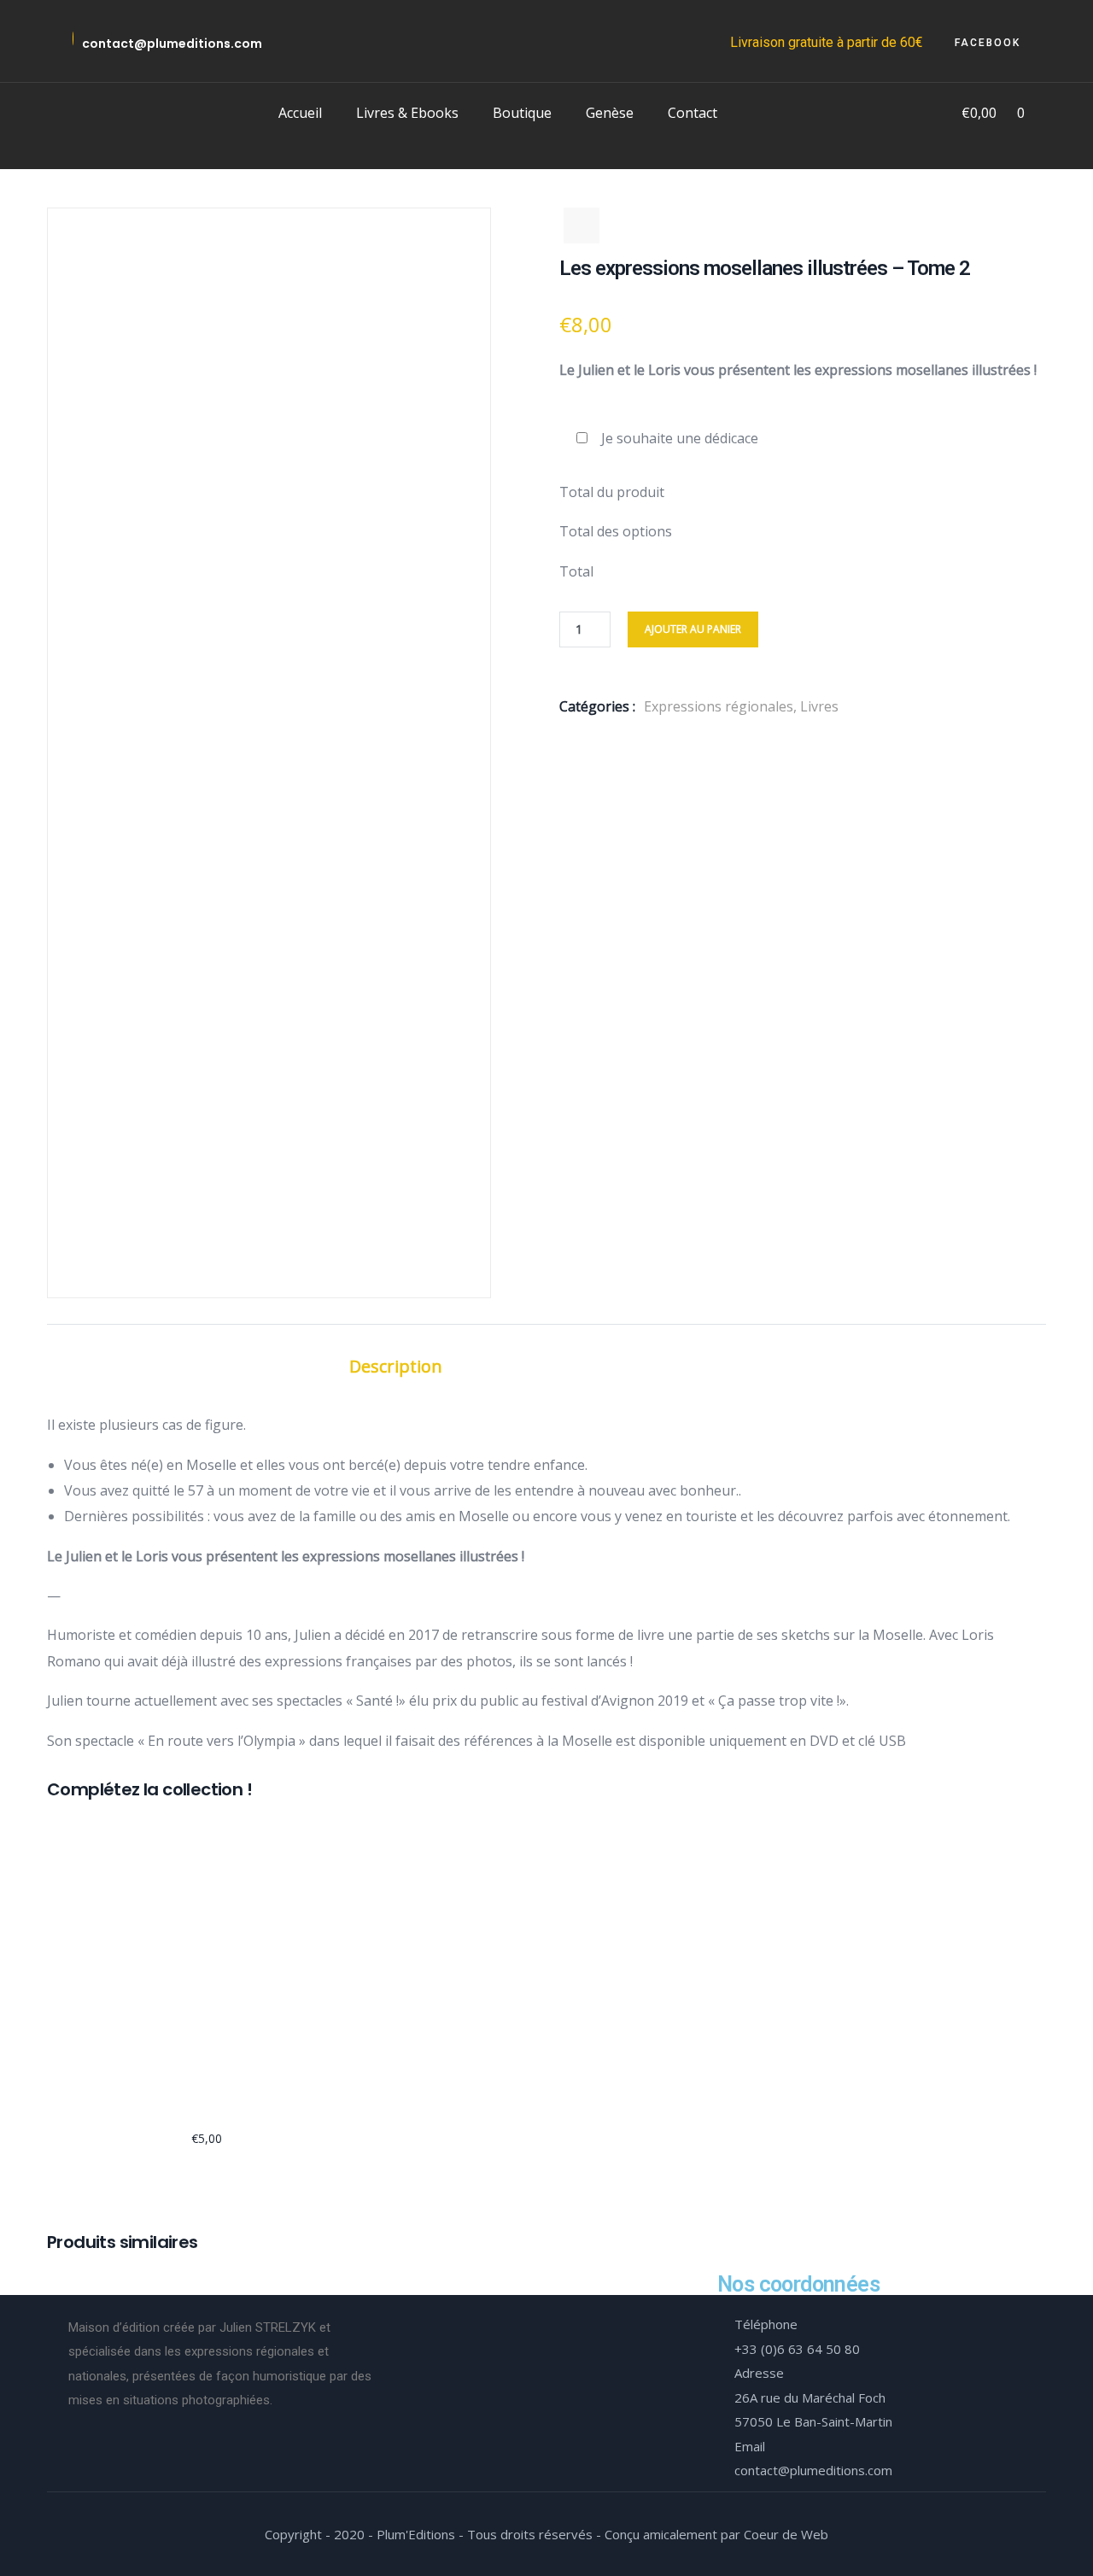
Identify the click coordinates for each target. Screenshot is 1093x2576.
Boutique (522, 113)
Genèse (610, 113)
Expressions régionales (719, 706)
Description (396, 1366)
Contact (693, 113)
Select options (55, 2024)
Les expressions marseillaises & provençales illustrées (207, 2104)
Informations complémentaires (617, 1366)
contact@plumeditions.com (172, 44)
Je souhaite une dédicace (680, 438)
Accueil (300, 113)
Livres (819, 706)
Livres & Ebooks (407, 113)
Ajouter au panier (693, 629)
